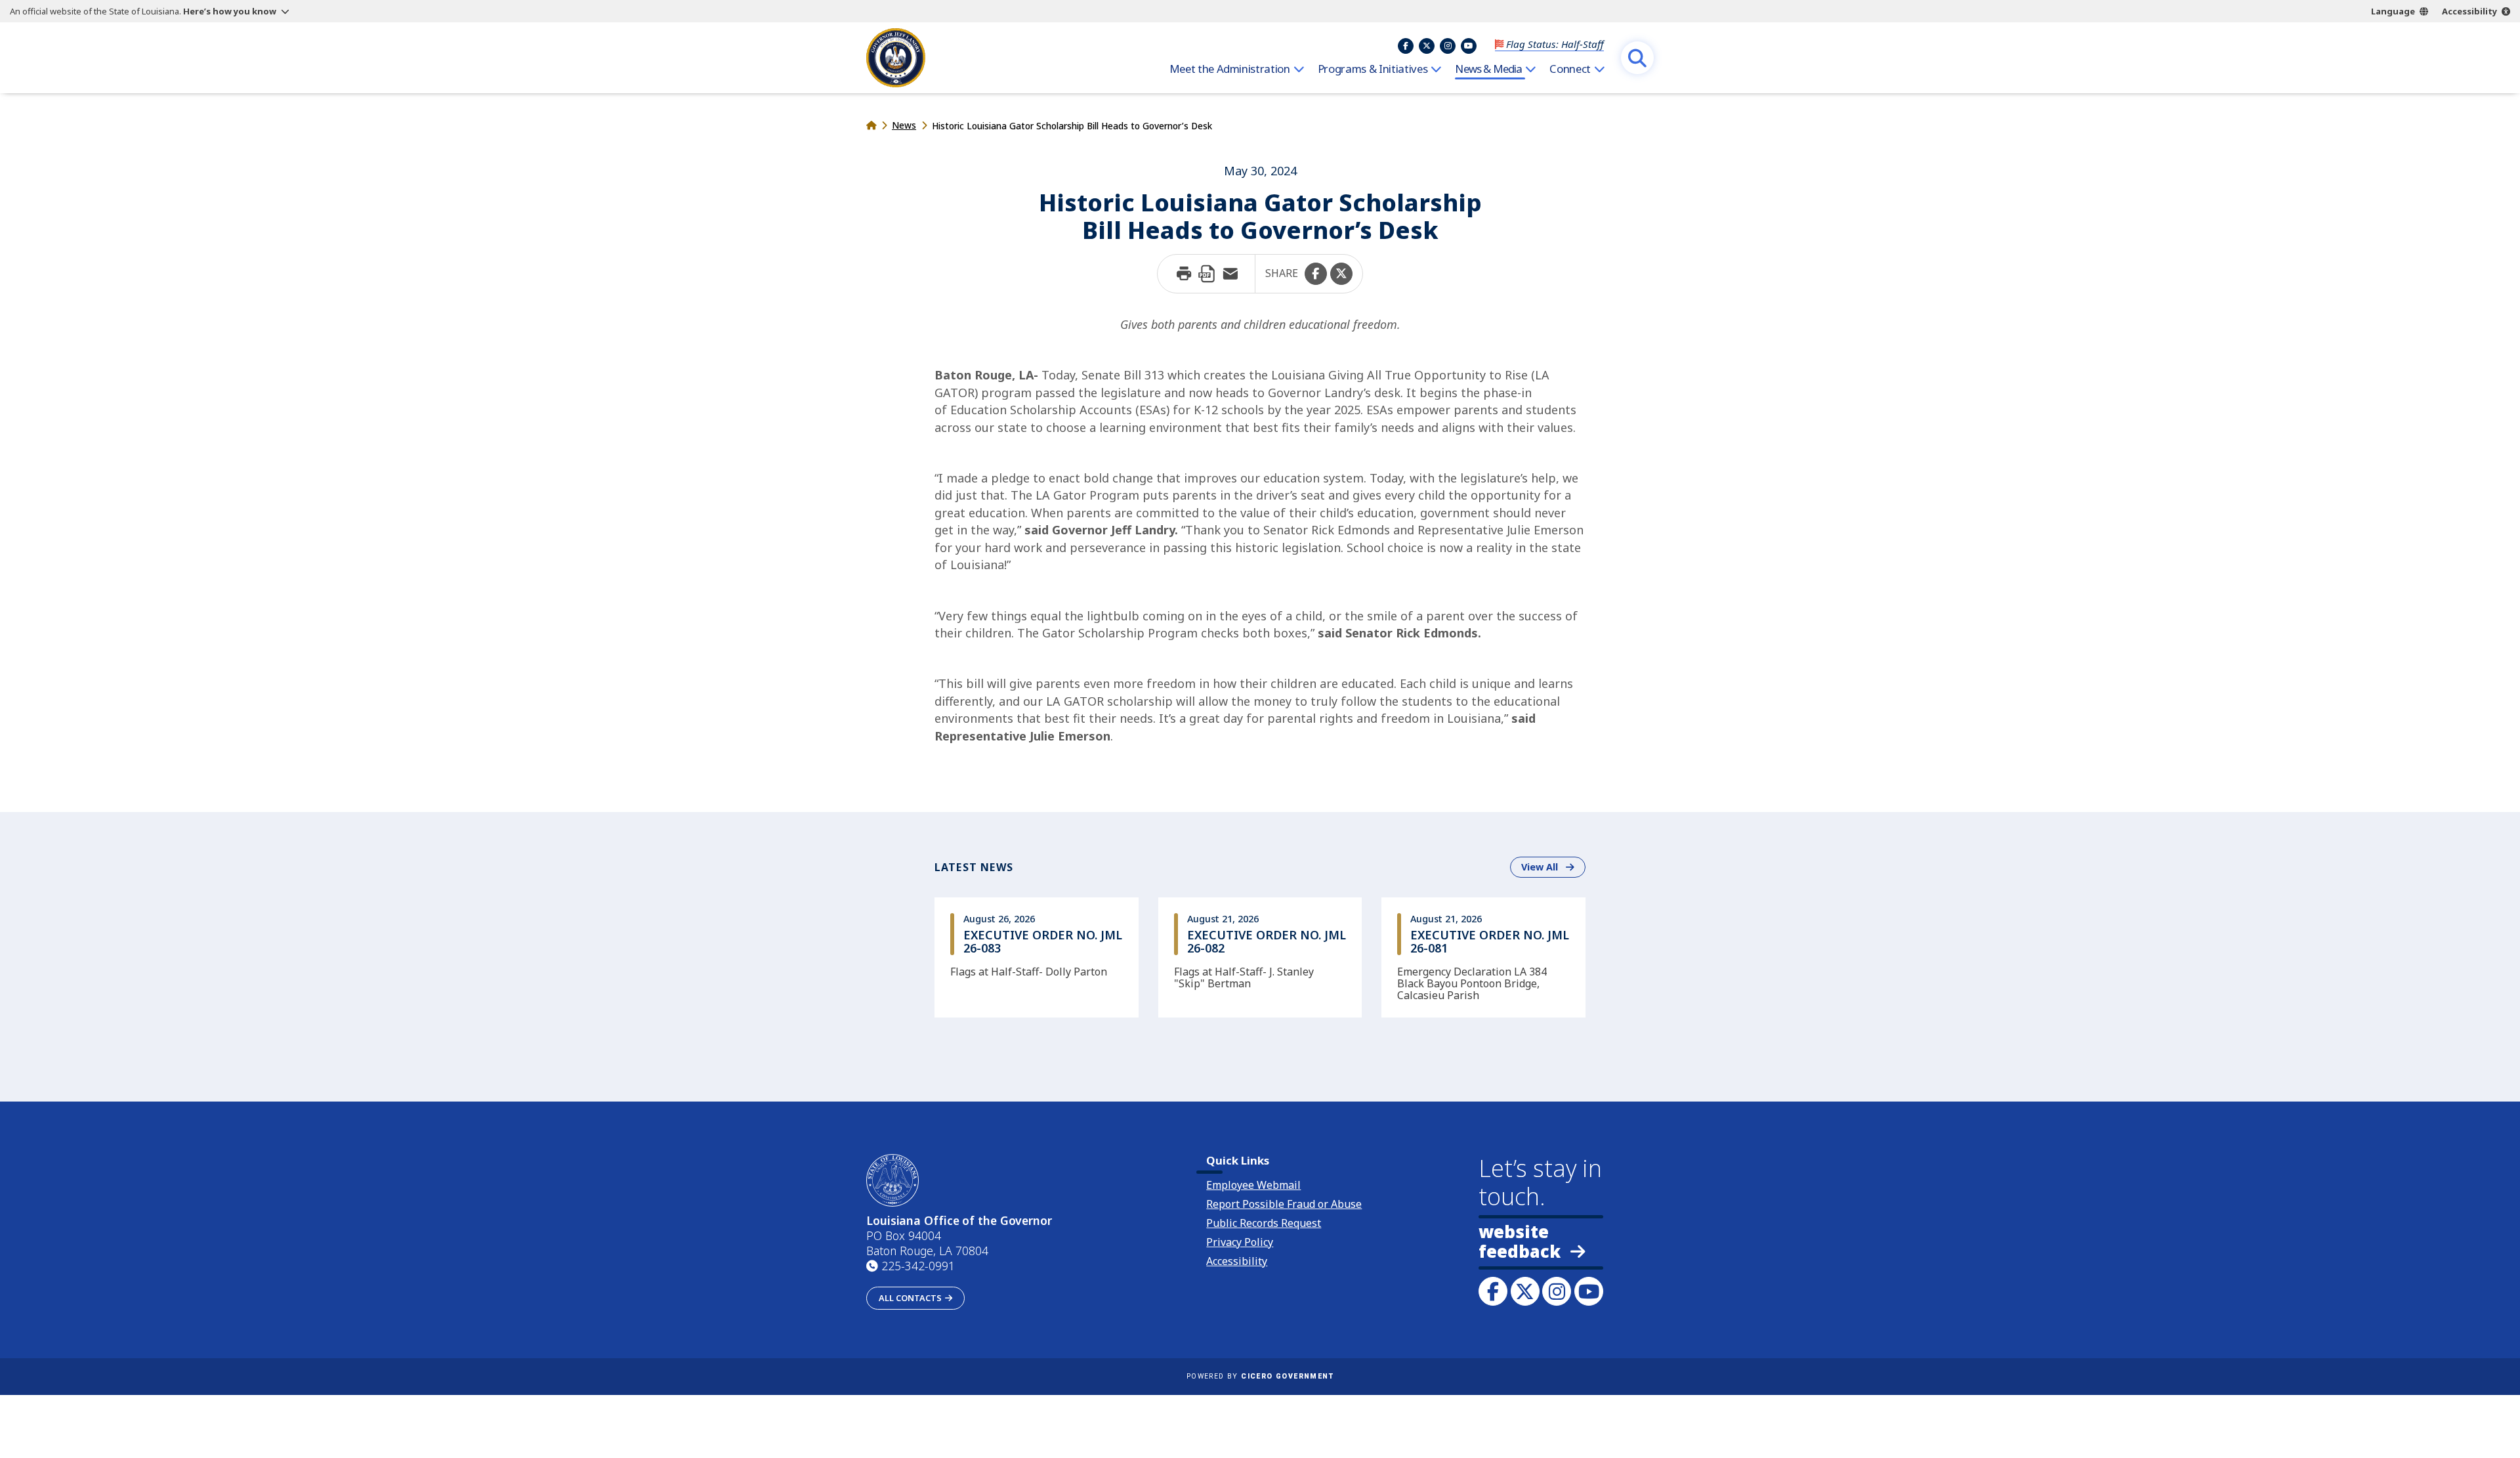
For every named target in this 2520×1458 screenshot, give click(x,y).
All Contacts (910, 1298)
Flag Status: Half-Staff (1555, 44)
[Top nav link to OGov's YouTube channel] (1469, 46)
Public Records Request (1264, 1223)
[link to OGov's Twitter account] (1525, 1291)
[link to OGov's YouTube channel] (1589, 1291)
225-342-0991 (918, 1266)
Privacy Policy (1240, 1242)
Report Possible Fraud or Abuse (1284, 1204)
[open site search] (1637, 58)
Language (2393, 11)
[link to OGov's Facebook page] (1493, 1291)
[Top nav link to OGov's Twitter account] (1427, 46)
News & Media (1488, 69)
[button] (1316, 274)
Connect (1570, 69)
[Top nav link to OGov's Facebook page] (1406, 46)
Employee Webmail (1253, 1185)
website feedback (1520, 1242)
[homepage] (896, 58)
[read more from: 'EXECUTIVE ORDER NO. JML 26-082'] (1260, 957)
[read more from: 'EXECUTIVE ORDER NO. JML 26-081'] (1483, 957)
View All (1553, 867)
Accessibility (2469, 11)
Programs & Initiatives (1373, 69)
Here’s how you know (230, 11)
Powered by (1260, 1376)
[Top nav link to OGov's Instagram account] (1448, 46)
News (904, 125)
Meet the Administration (1230, 69)
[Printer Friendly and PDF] (1207, 274)
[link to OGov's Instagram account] (1557, 1291)
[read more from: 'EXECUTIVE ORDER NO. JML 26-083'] (1037, 957)
